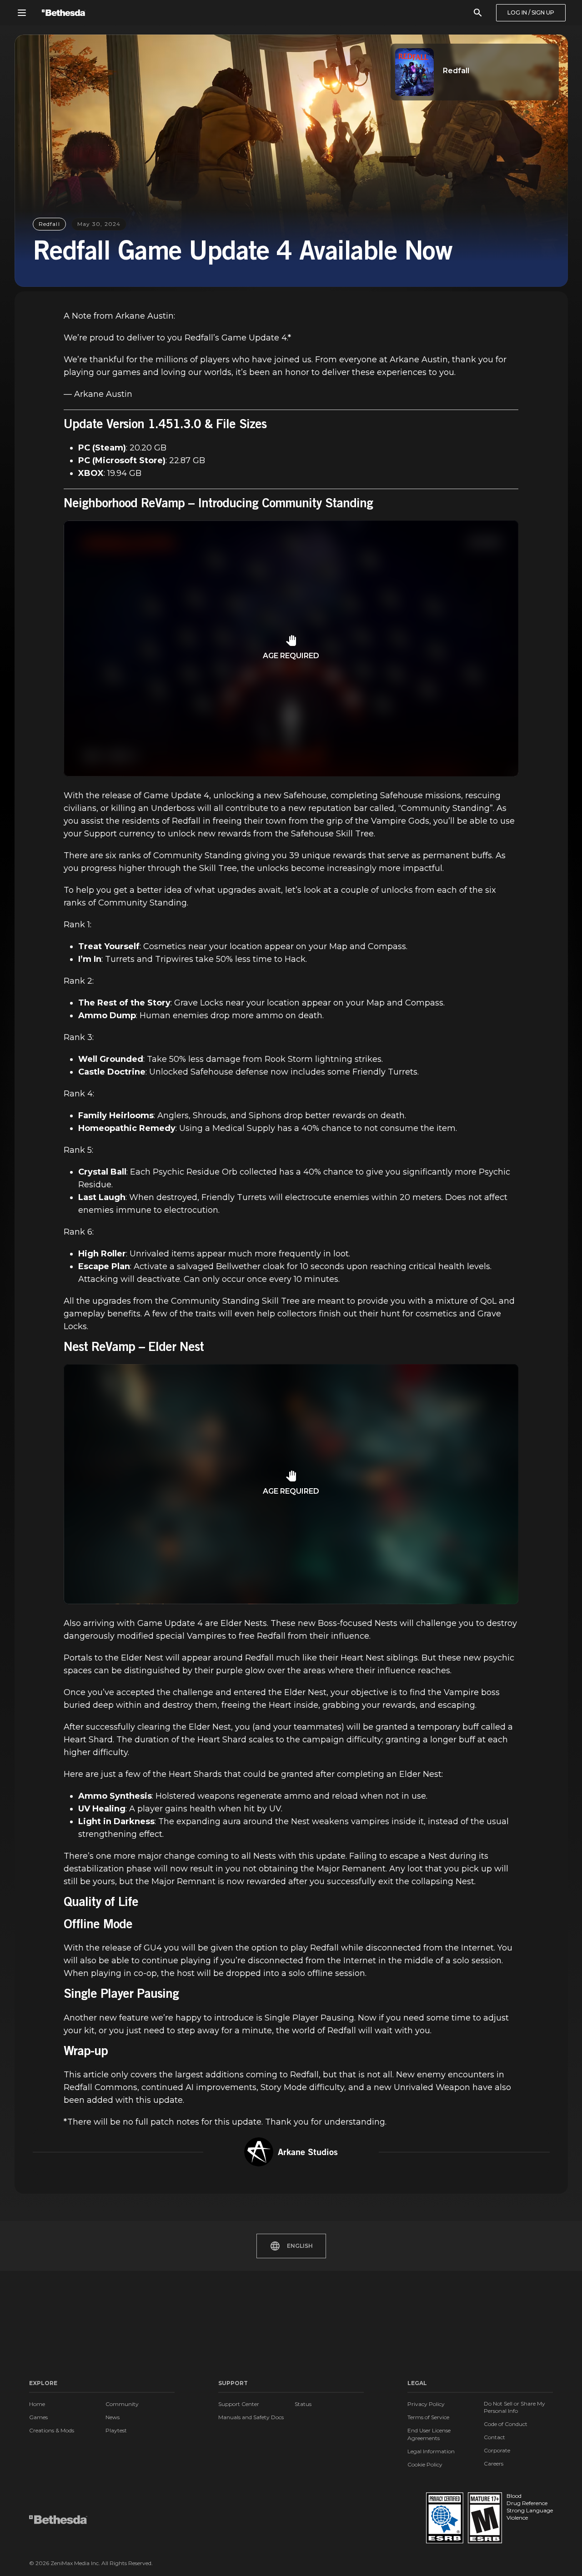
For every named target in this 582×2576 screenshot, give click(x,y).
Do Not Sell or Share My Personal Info (514, 2407)
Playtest (116, 2430)
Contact (494, 2437)
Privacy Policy (426, 2404)
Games (38, 2417)
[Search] (478, 13)
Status (303, 2404)
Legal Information (431, 2451)
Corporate (497, 2450)
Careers (494, 2463)
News (113, 2417)
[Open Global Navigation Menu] (22, 13)
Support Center (239, 2404)
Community (122, 2404)
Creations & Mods (52, 2430)
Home (37, 2404)
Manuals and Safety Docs (251, 2417)
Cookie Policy (425, 2464)
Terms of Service (428, 2417)
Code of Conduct (506, 2424)
